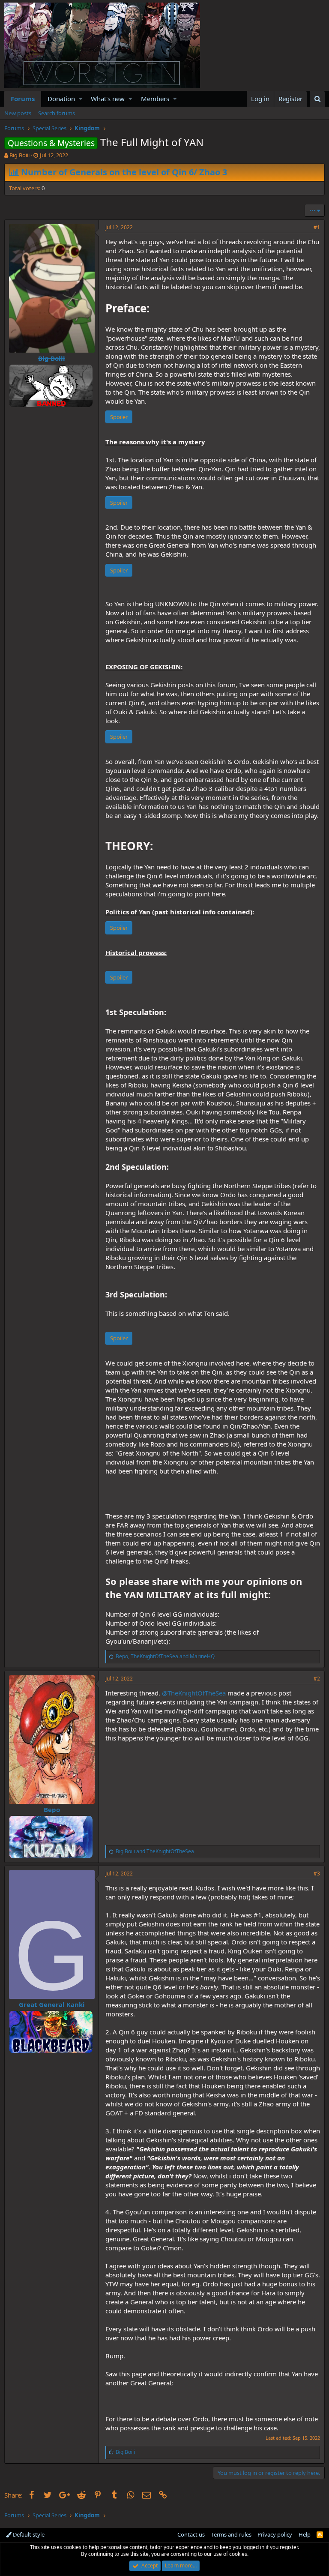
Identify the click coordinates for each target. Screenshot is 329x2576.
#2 (317, 1679)
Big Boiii (19, 155)
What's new (108, 99)
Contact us (191, 2534)
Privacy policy (275, 2534)
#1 (317, 227)
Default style (28, 2534)
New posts (18, 113)
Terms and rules (231, 2534)
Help (305, 2534)
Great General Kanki (52, 2004)
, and (165, 1656)
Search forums (57, 113)
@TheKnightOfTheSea (194, 1693)
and (155, 1851)
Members (155, 99)
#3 (317, 1874)
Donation (61, 99)
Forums (23, 99)
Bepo (52, 1809)
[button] (81, 99)
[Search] (317, 99)
